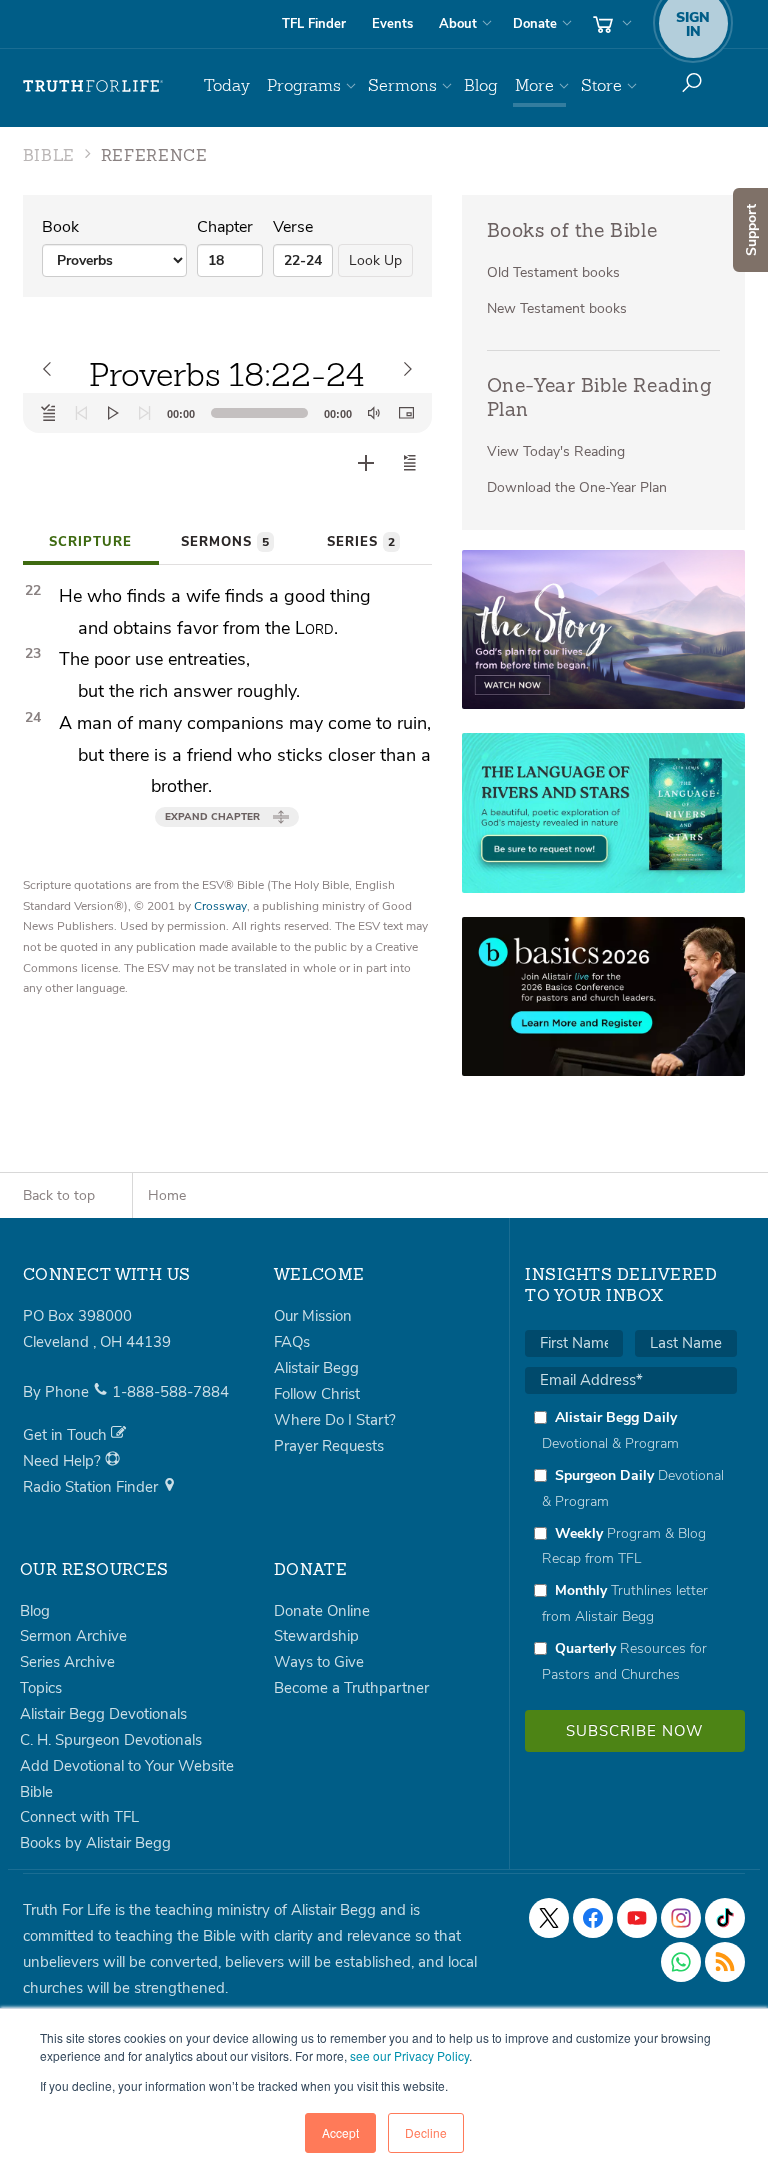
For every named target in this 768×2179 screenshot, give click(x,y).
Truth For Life (93, 86)
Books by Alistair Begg (95, 1843)
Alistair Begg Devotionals (103, 1714)
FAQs (292, 1342)
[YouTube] (637, 1918)
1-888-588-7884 (170, 1392)
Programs (304, 85)
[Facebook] (593, 1918)
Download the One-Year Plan (577, 487)
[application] (227, 413)
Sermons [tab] (225, 542)
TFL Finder (314, 24)
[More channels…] (725, 1962)
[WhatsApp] (681, 1962)
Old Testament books (553, 272)
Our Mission (313, 1316)
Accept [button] (340, 2132)
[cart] (610, 24)
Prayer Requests (329, 1446)
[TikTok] (725, 1918)
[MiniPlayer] (406, 413)
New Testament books (557, 308)
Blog (481, 85)
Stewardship (316, 1636)
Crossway (220, 906)
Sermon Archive (73, 1636)
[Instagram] (681, 1918)
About (458, 24)
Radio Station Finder (92, 1487)
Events (392, 24)
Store (601, 85)
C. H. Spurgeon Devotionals (111, 1740)
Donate (535, 24)
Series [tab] (361, 542)
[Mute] (374, 413)
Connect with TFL (79, 1817)
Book (60, 227)
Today (227, 85)
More (534, 85)
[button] (410, 463)
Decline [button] (426, 2132)
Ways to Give (319, 1662)
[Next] (145, 413)
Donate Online (322, 1611)
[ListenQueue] (49, 413)
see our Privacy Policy (409, 2055)
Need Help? (64, 1461)
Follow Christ (317, 1394)
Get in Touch (67, 1435)
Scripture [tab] (90, 542)
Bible (36, 1792)
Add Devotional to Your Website (127, 1766)
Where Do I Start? (335, 1420)
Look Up (375, 260)
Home (167, 1195)
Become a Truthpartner (351, 1688)
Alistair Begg (316, 1368)
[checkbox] (631, 1545)
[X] (549, 1918)
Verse (293, 227)
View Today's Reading (556, 451)
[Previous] (81, 413)
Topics (41, 1688)
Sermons (402, 85)
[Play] (113, 413)
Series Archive (67, 1662)
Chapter (225, 227)
